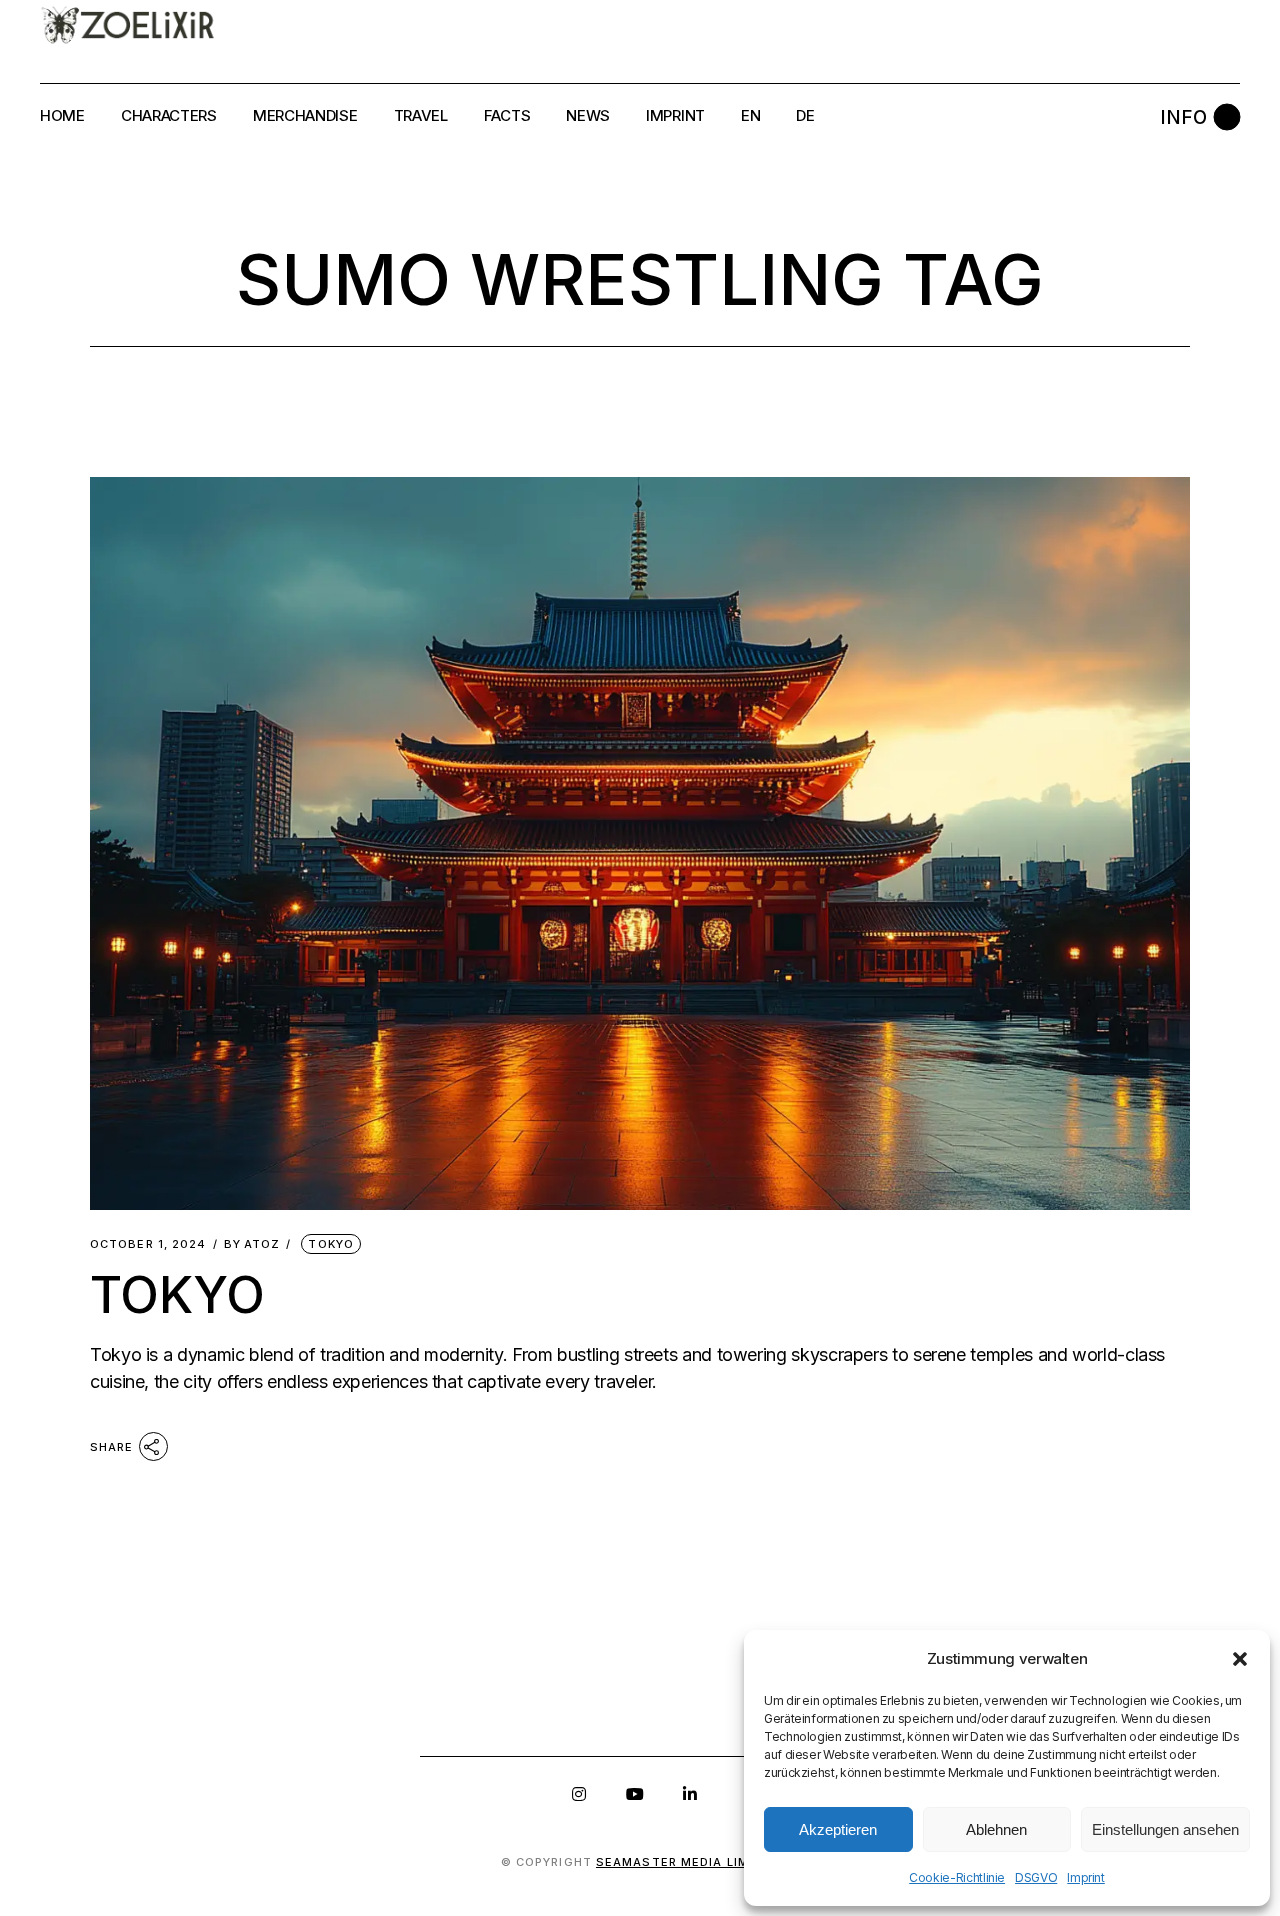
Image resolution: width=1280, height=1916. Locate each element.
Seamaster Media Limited (687, 1862)
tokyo (331, 1244)
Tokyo (177, 1295)
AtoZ (252, 1244)
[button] (1240, 1659)
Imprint (1085, 1877)
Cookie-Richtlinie (957, 1877)
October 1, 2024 (148, 1244)
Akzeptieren (838, 1829)
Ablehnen (996, 1829)
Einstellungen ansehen (1165, 1829)
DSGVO (1036, 1877)
